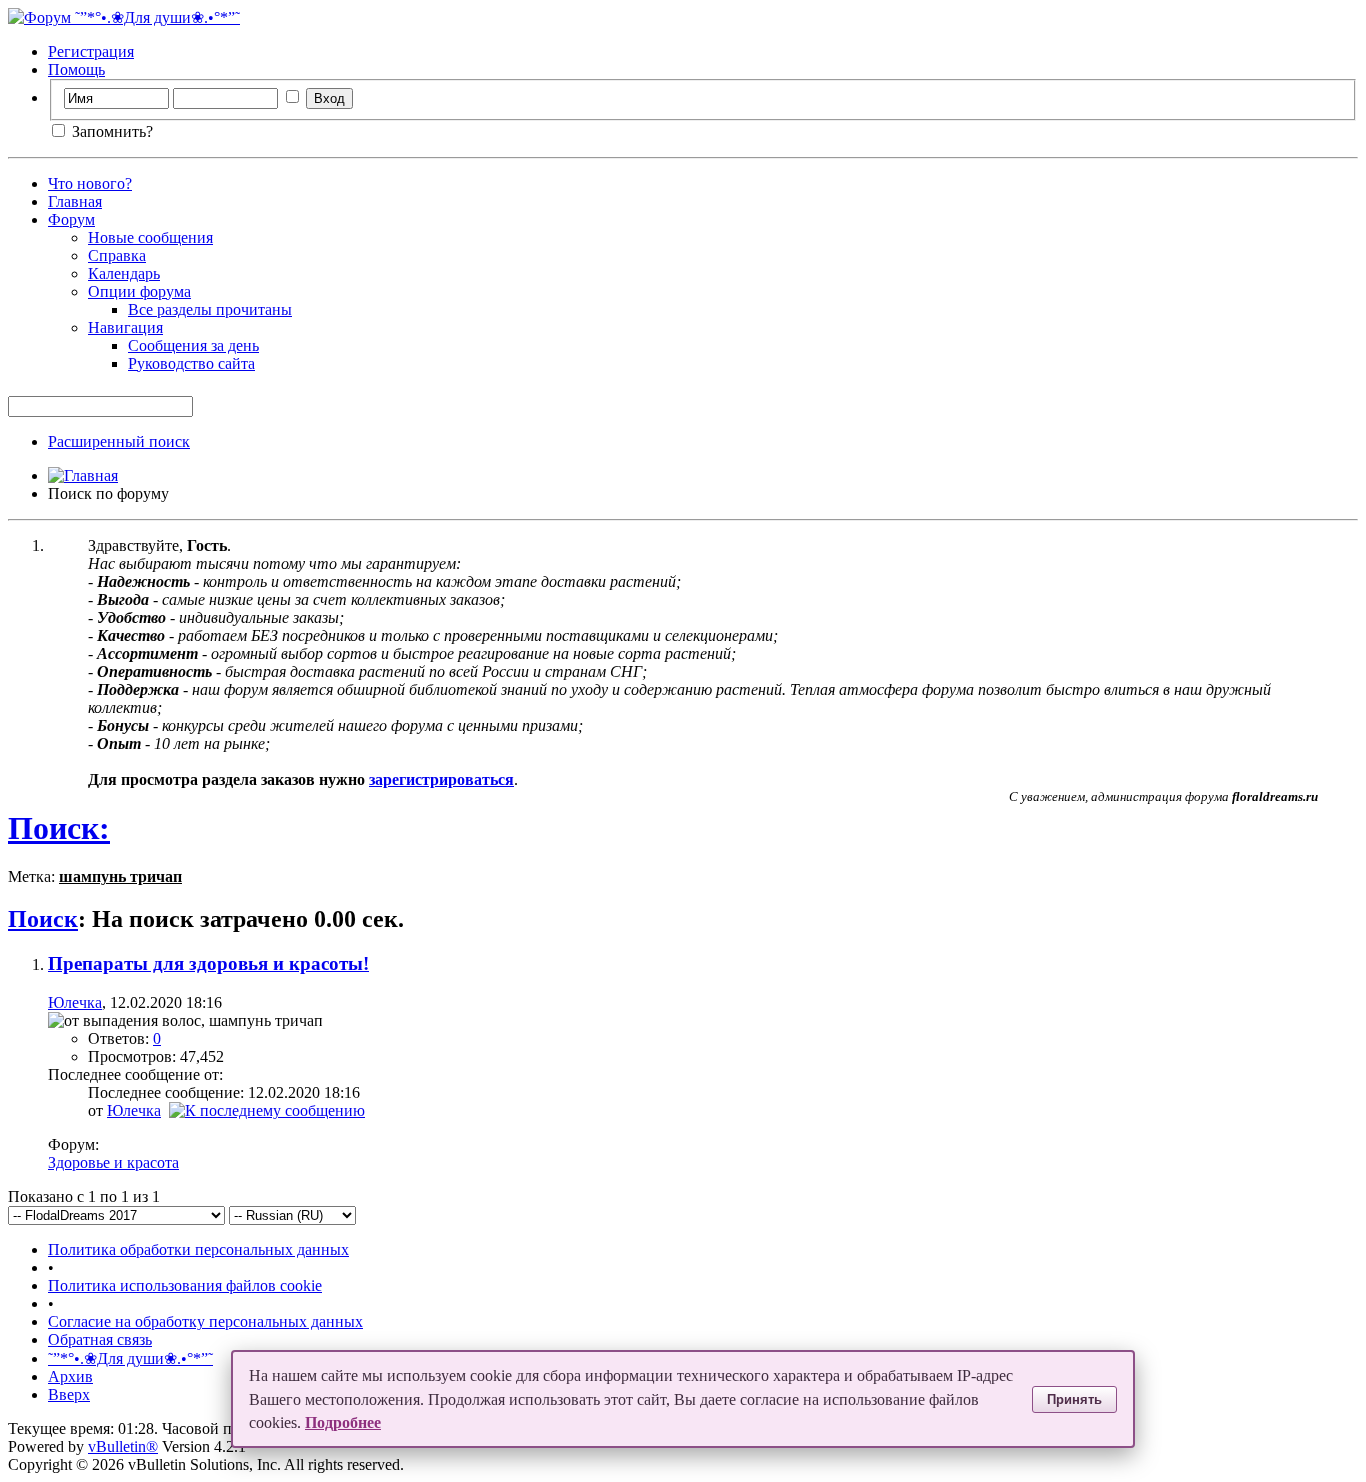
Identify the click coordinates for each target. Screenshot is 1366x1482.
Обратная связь (100, 1339)
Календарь (124, 273)
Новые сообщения (150, 237)
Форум (71, 219)
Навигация (125, 327)
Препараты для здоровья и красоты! (208, 963)
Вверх (69, 1394)
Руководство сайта (191, 363)
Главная (75, 201)
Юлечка (75, 1002)
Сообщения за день (193, 345)
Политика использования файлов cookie (185, 1285)
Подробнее (343, 1422)
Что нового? (90, 183)
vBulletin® (123, 1446)
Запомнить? (110, 131)
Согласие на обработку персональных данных (205, 1321)
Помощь (76, 69)
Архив (70, 1376)
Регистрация (91, 51)
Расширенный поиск (119, 441)
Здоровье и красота (113, 1162)
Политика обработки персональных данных (198, 1249)
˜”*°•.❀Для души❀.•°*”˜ (130, 1358)
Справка (117, 255)
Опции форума (139, 291)
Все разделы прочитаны (210, 309)
